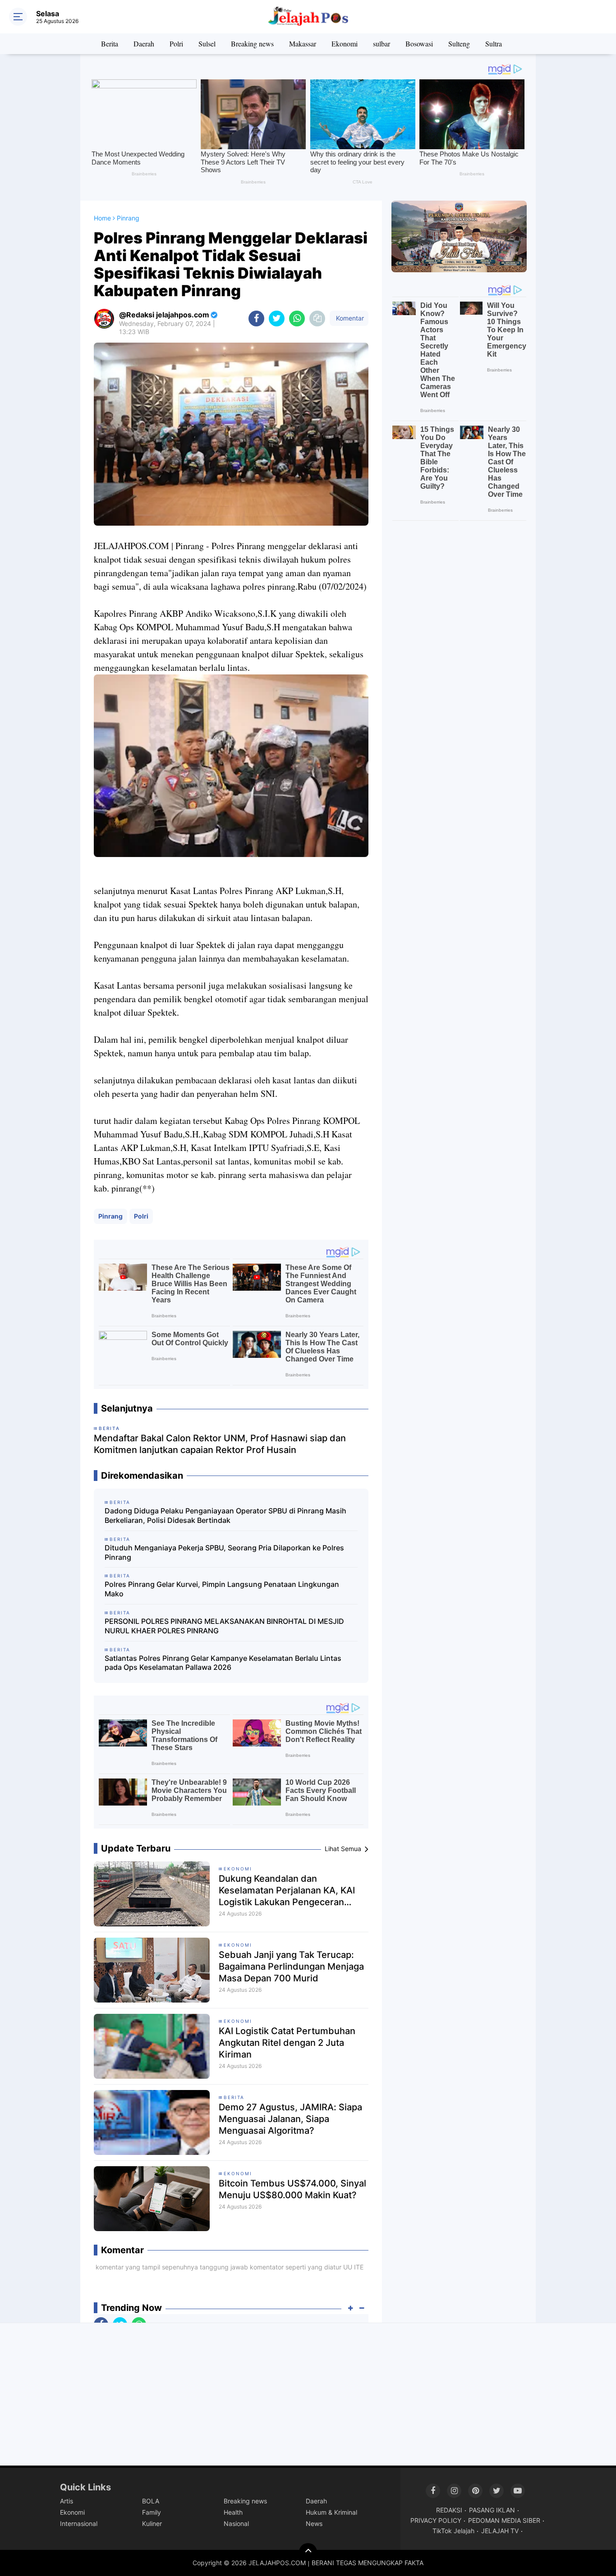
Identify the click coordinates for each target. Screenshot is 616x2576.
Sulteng (459, 44)
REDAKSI (449, 2510)
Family (152, 2512)
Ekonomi (345, 44)
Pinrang (110, 1216)
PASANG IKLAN (492, 2510)
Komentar (349, 318)
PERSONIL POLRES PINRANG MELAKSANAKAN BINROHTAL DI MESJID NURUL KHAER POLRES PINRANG (224, 1626)
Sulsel (207, 44)
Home (102, 218)
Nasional (236, 2523)
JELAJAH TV (500, 2531)
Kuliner (152, 2523)
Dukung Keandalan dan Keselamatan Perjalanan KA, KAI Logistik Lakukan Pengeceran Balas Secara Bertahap (287, 1891)
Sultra (494, 44)
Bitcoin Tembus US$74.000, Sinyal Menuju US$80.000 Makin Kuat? (292, 2189)
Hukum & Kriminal (331, 2512)
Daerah (144, 44)
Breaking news (252, 44)
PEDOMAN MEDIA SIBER (504, 2520)
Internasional (79, 2523)
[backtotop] (308, 2552)
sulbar (382, 44)
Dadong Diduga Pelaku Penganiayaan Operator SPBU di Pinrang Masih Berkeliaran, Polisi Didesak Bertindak (225, 1515)
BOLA (151, 2501)
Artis (67, 2501)
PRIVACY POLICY (436, 2520)
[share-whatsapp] (297, 319)
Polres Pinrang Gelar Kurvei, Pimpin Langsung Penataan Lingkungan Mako (222, 1589)
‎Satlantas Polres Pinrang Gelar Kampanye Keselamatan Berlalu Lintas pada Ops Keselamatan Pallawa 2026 (223, 1663)
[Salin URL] (317, 319)
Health (233, 2512)
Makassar (303, 44)
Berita (110, 44)
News (314, 2523)
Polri (176, 44)
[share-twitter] (277, 319)
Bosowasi (419, 44)
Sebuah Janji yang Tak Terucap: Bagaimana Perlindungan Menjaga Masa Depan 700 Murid (291, 1966)
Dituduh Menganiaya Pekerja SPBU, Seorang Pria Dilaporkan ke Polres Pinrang (224, 1552)
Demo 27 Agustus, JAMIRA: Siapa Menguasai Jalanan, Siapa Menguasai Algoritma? (290, 2119)
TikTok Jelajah (453, 2531)
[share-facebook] (256, 319)
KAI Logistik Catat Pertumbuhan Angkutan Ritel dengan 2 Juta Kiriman (287, 2043)
